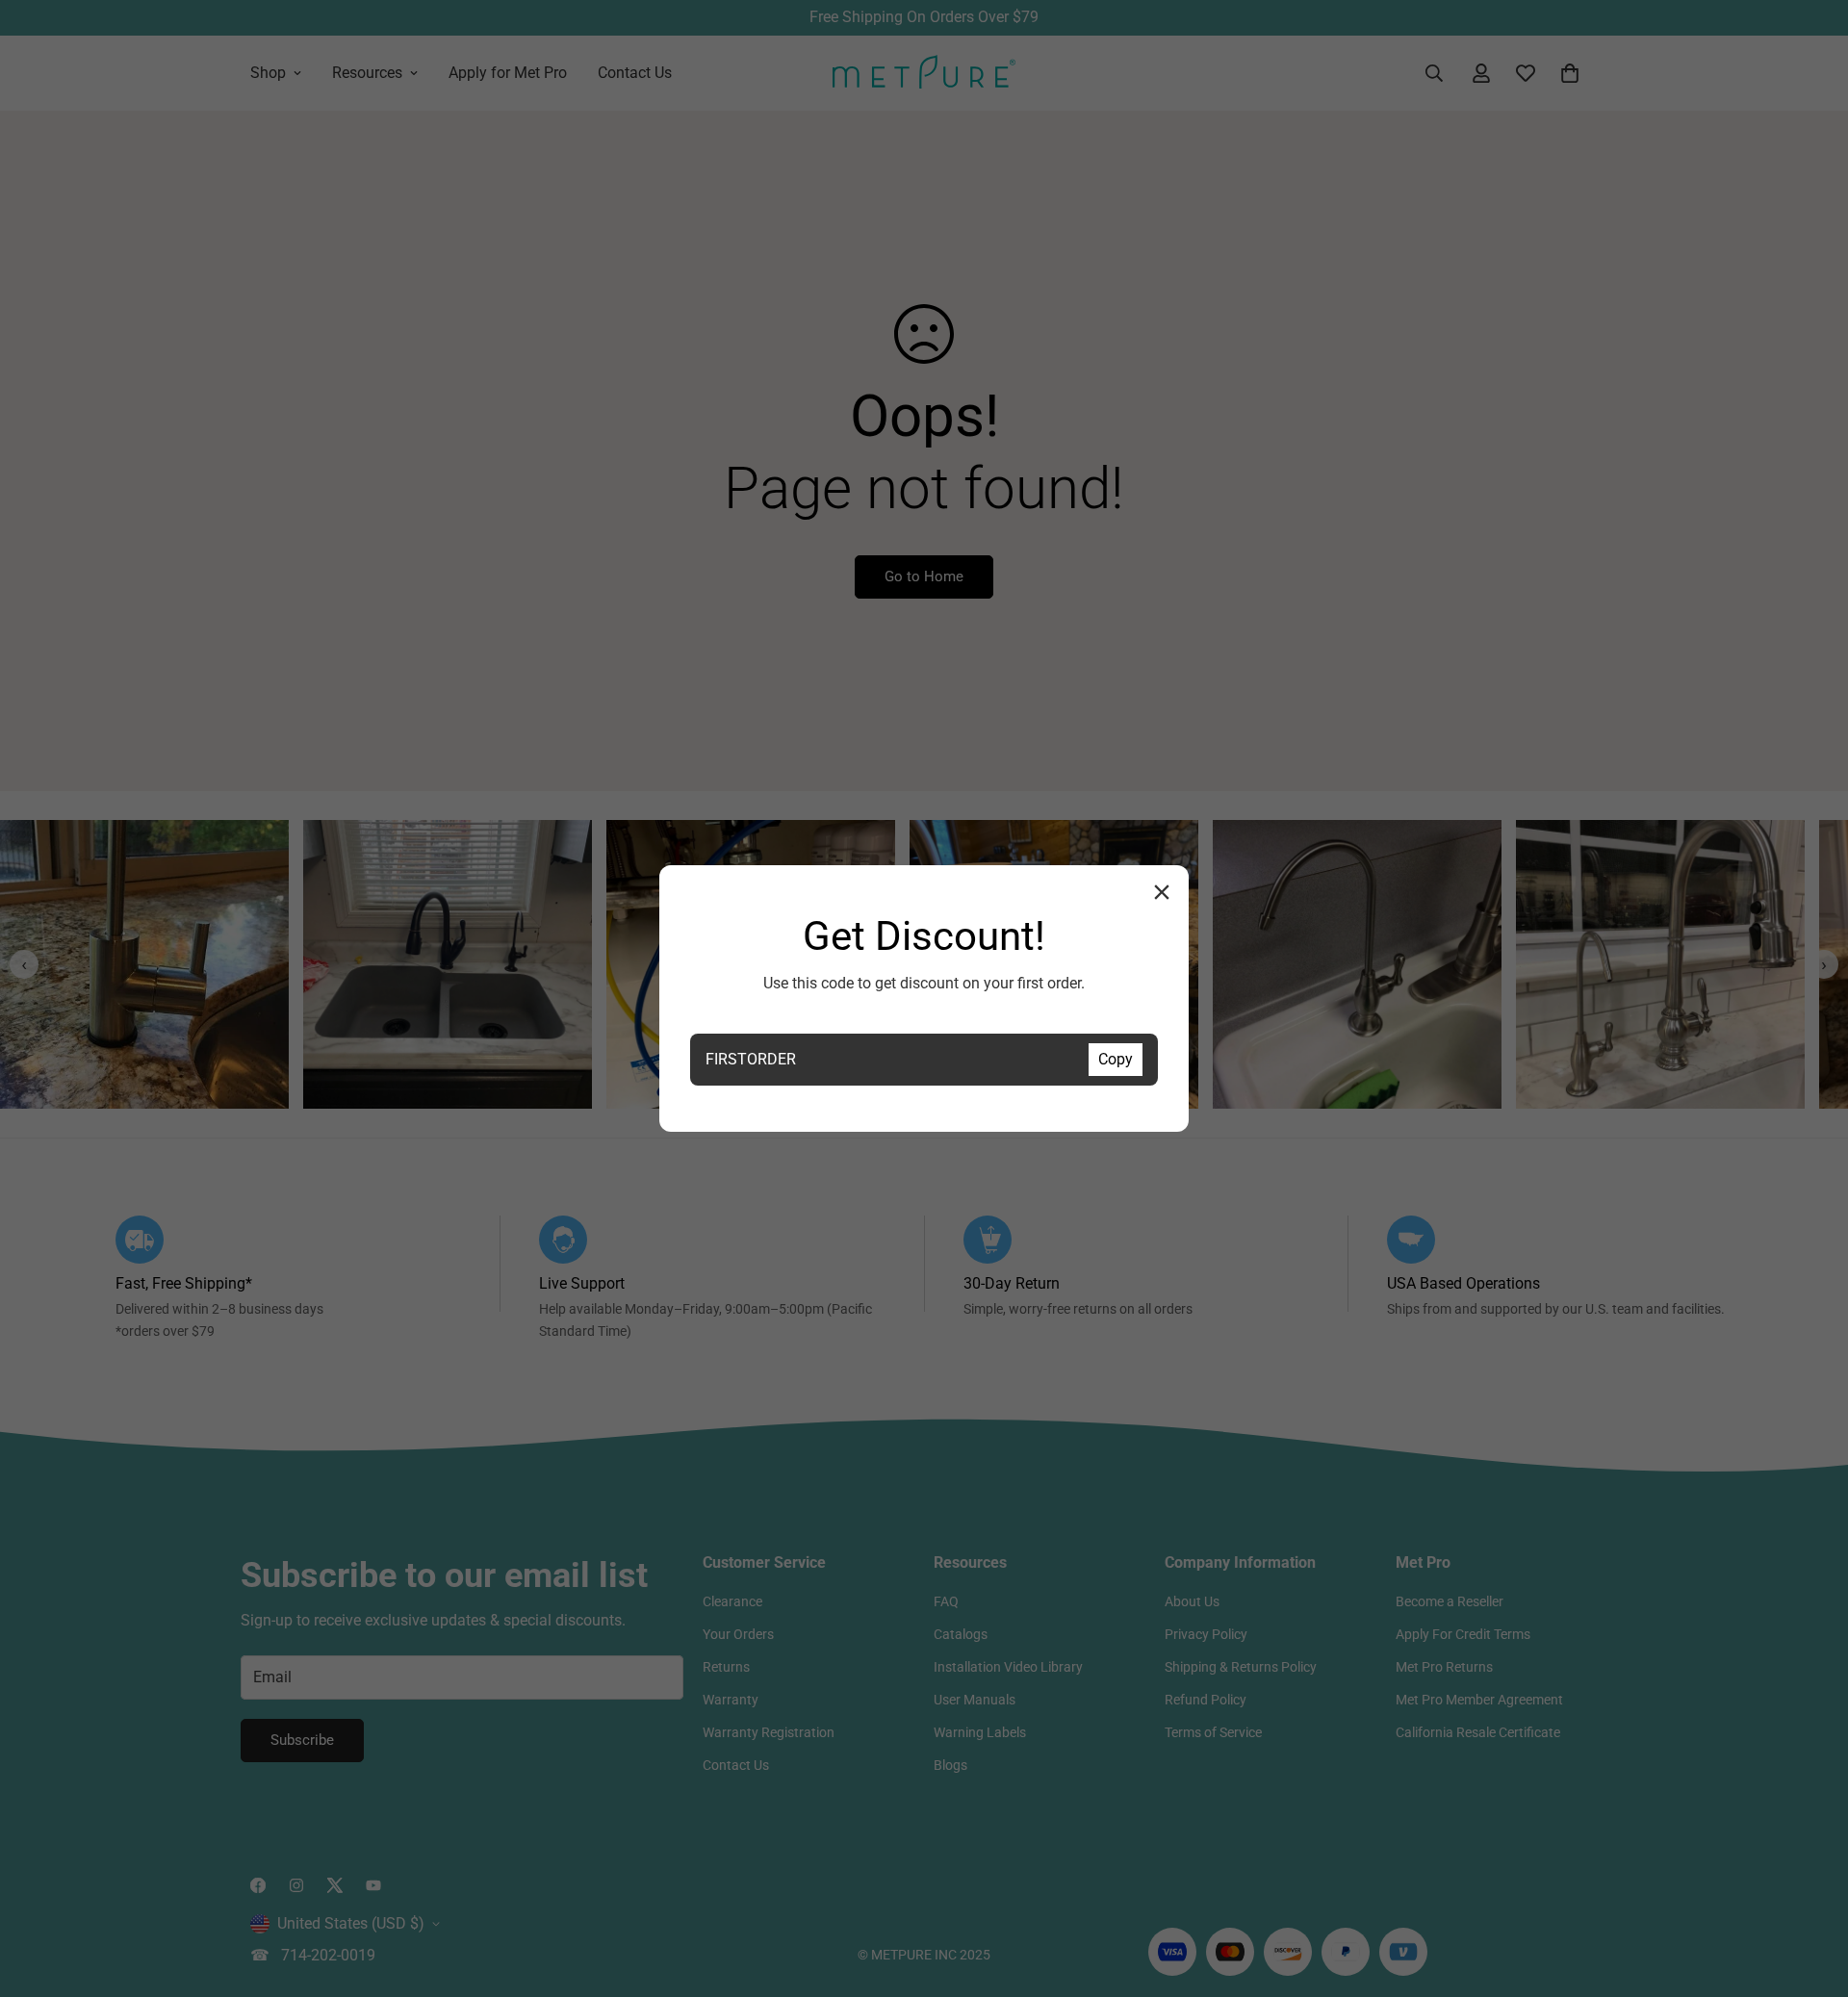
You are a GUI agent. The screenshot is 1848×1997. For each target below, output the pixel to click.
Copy (1116, 1059)
